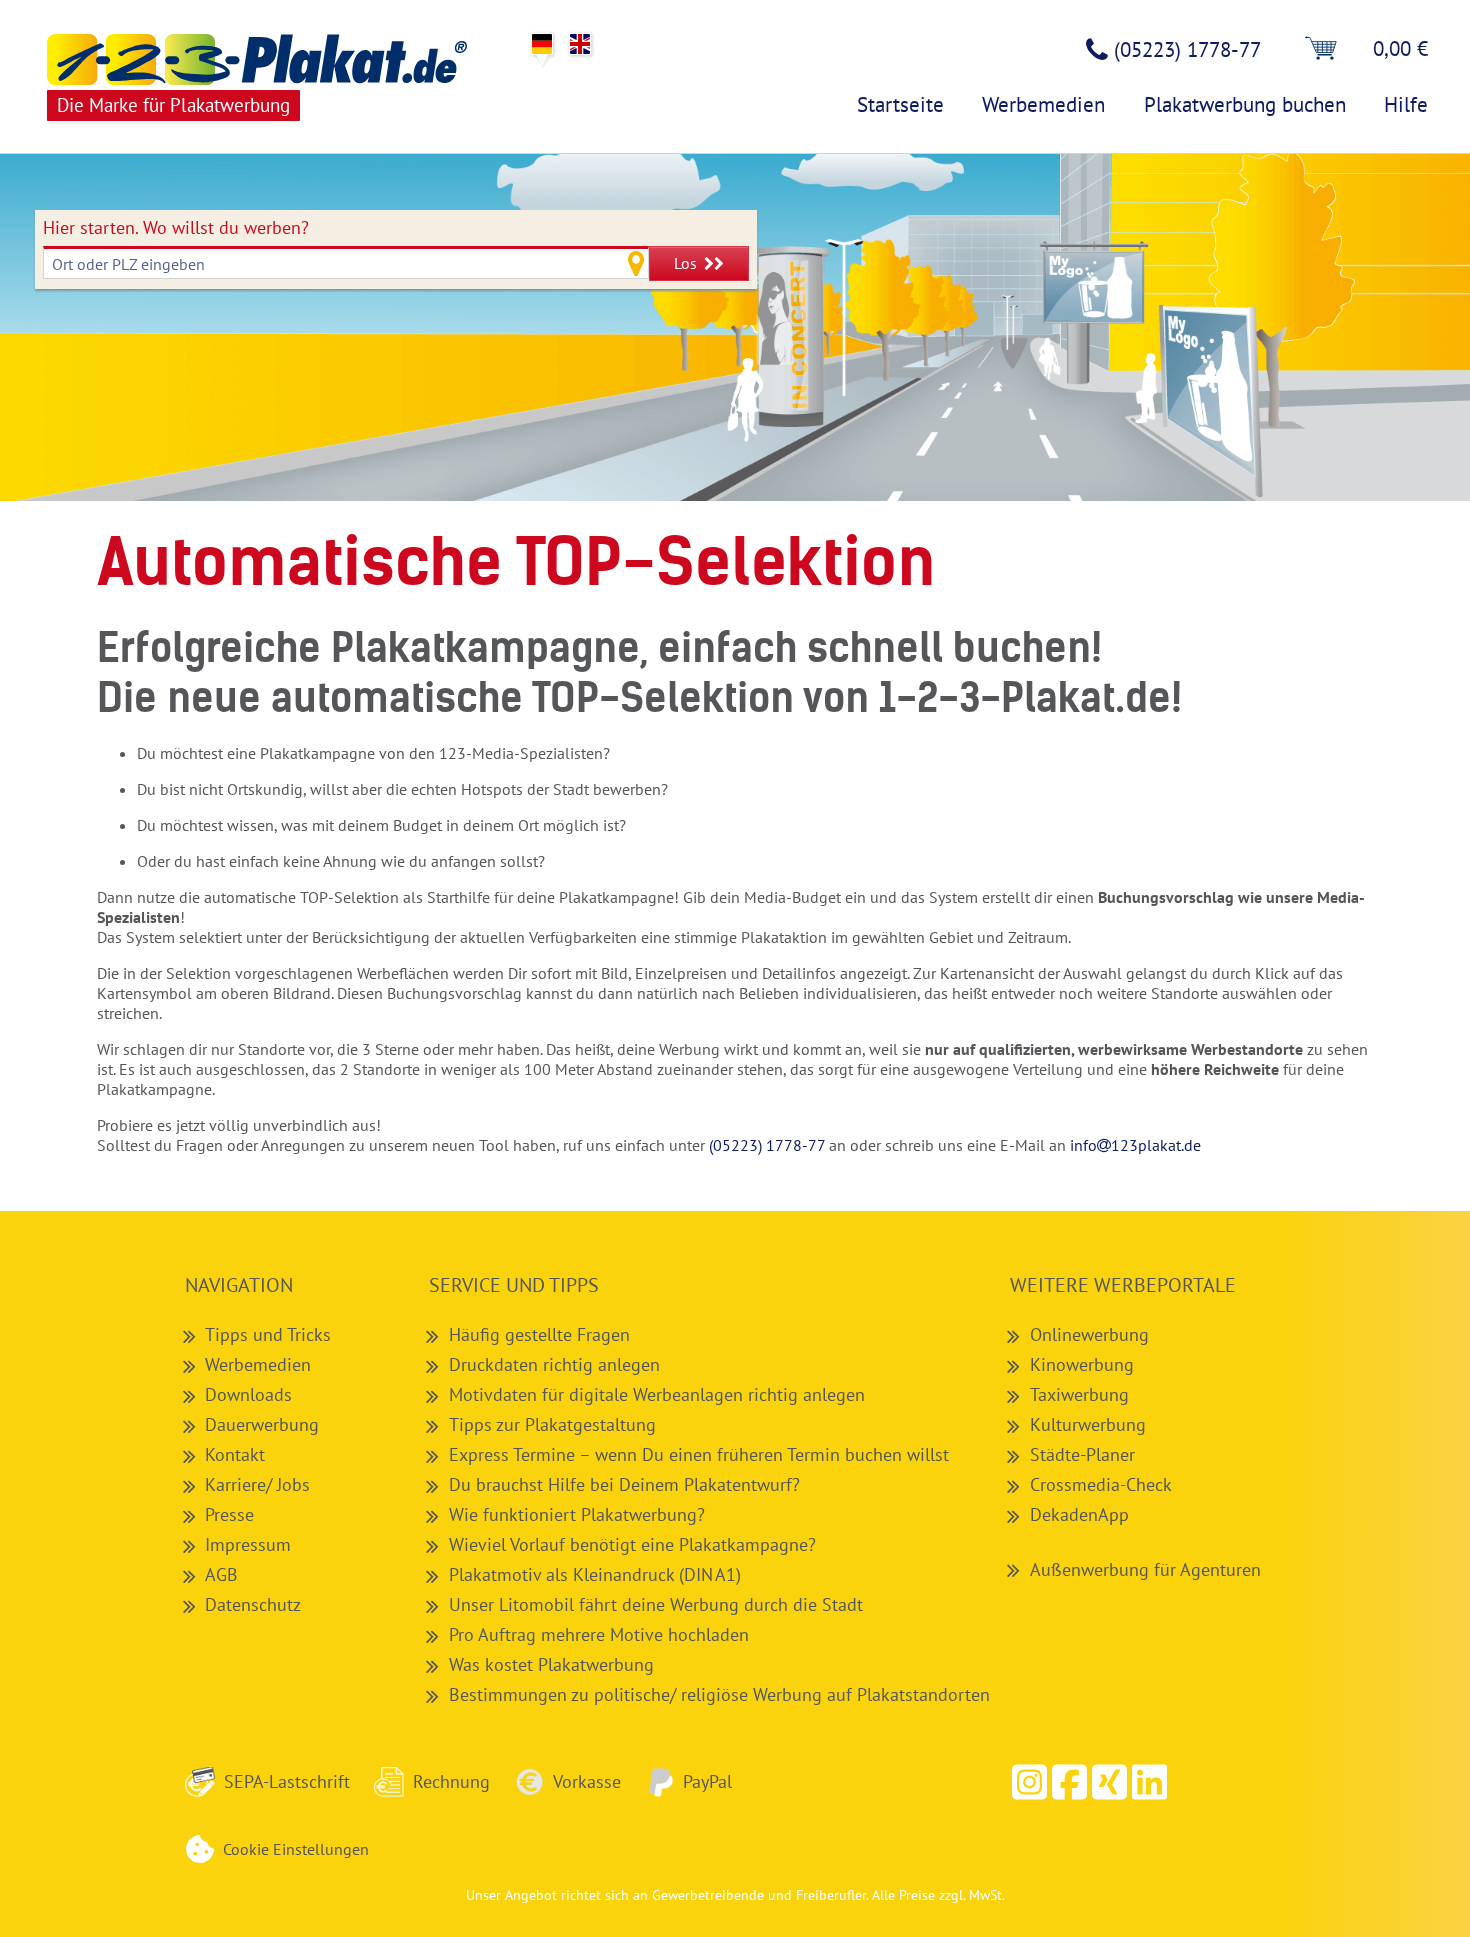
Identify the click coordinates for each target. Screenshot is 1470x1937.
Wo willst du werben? (176, 227)
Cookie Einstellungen (296, 1849)
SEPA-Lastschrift (287, 1781)
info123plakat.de (1135, 1145)
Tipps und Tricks (268, 1334)
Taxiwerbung (1079, 1394)
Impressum (248, 1544)
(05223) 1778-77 (767, 1145)
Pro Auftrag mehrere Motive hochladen (599, 1634)
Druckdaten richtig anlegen (554, 1364)
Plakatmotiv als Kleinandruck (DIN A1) (595, 1574)
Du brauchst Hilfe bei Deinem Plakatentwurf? (624, 1484)
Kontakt (235, 1454)
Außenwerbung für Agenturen (1145, 1569)
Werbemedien (258, 1364)
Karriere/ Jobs (257, 1484)
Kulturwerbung (1088, 1424)
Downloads (248, 1394)
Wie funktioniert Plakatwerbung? (577, 1514)
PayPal (707, 1781)
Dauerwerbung (262, 1424)
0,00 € (1400, 48)
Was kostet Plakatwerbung (551, 1664)
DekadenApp (1079, 1514)
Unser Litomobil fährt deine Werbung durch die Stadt (656, 1604)
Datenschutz (253, 1604)
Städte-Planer (1082, 1454)
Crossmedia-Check (1101, 1484)
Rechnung (451, 1781)
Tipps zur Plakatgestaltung (552, 1424)
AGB (221, 1574)
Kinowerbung (1082, 1364)
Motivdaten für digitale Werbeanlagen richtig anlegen (657, 1394)
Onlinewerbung (1089, 1334)
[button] (1070, 1782)
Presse (229, 1514)
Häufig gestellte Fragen (539, 1334)
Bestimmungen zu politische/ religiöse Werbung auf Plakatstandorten (719, 1694)
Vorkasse (587, 1781)
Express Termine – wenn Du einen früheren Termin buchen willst (699, 1454)
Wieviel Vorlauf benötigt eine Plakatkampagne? (632, 1544)
